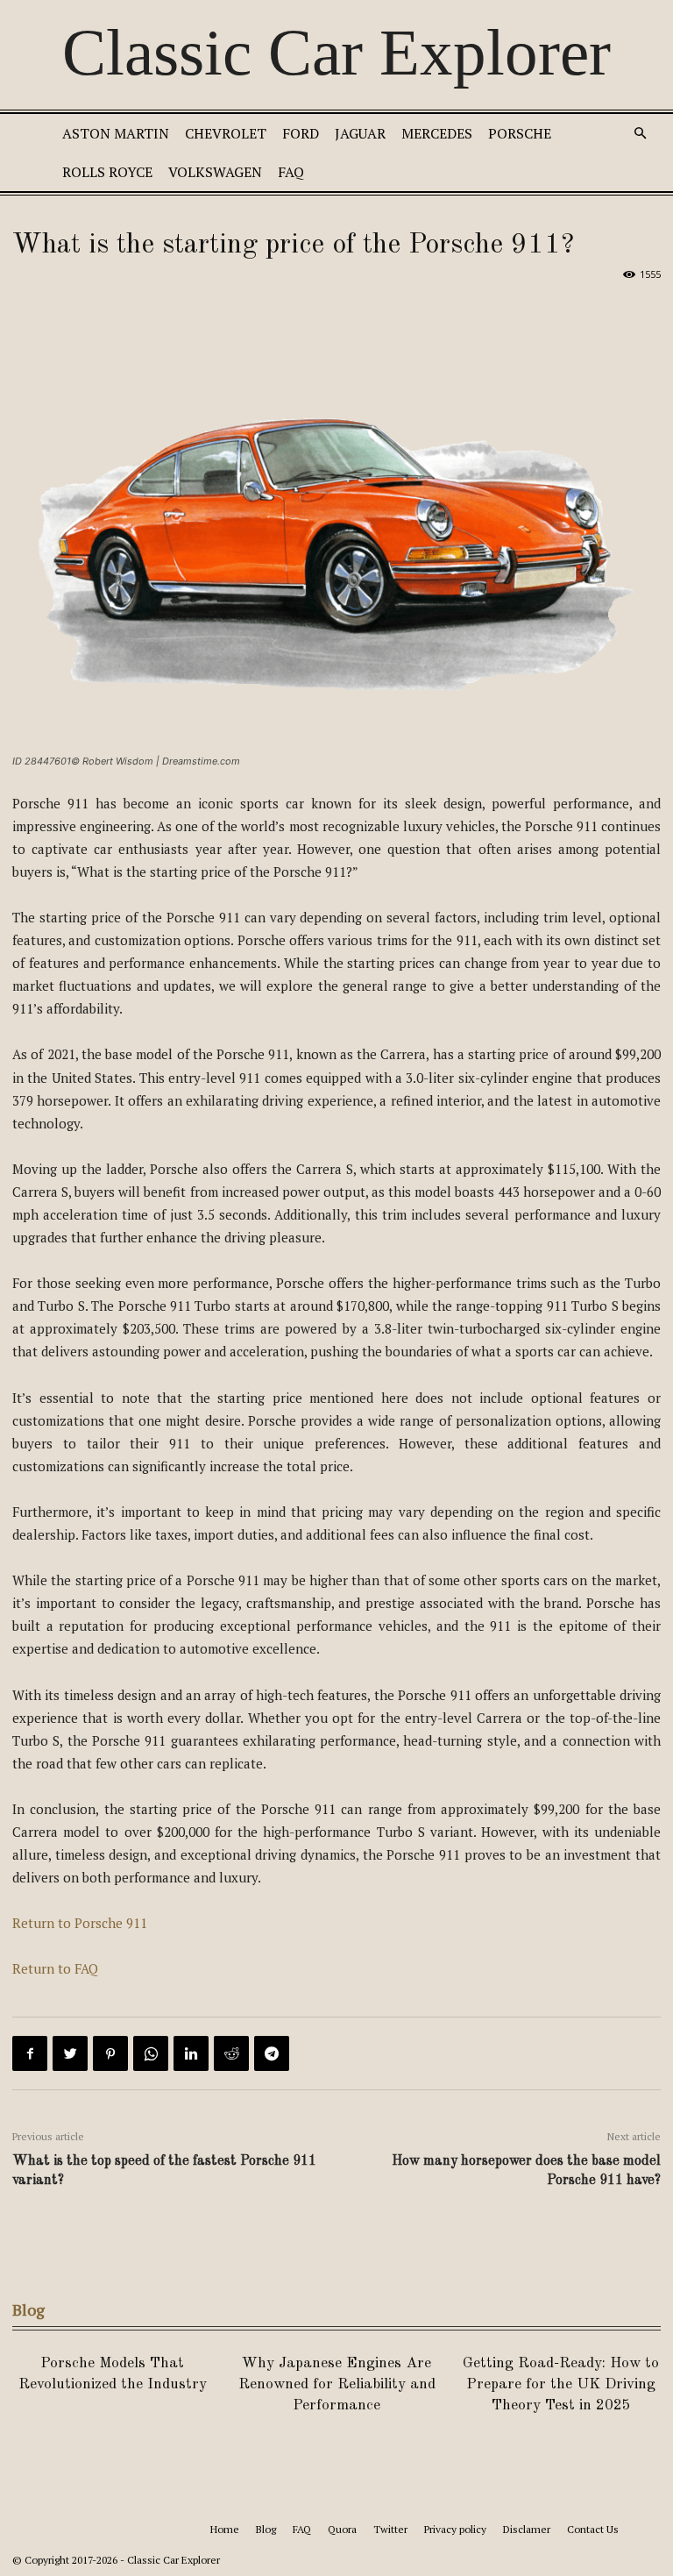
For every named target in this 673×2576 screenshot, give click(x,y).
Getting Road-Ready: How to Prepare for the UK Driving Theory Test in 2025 (561, 2384)
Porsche (520, 133)
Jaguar (360, 133)
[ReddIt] (231, 2053)
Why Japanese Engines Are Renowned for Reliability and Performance (337, 2384)
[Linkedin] (191, 2053)
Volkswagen (215, 172)
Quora (342, 2529)
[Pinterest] (110, 2053)
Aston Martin (116, 133)
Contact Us (593, 2529)
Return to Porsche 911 (80, 1923)
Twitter (390, 2529)
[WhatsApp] (151, 2053)
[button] (640, 134)
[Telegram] (272, 2053)
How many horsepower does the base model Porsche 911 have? (526, 2171)
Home (225, 2529)
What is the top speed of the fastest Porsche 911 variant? (164, 2171)
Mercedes (437, 133)
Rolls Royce (107, 172)
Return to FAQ (55, 1968)
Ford (301, 133)
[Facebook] (30, 2053)
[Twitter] (70, 2053)
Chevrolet (226, 133)
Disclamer (527, 2529)
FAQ (291, 172)
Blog (266, 2529)
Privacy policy (455, 2529)
